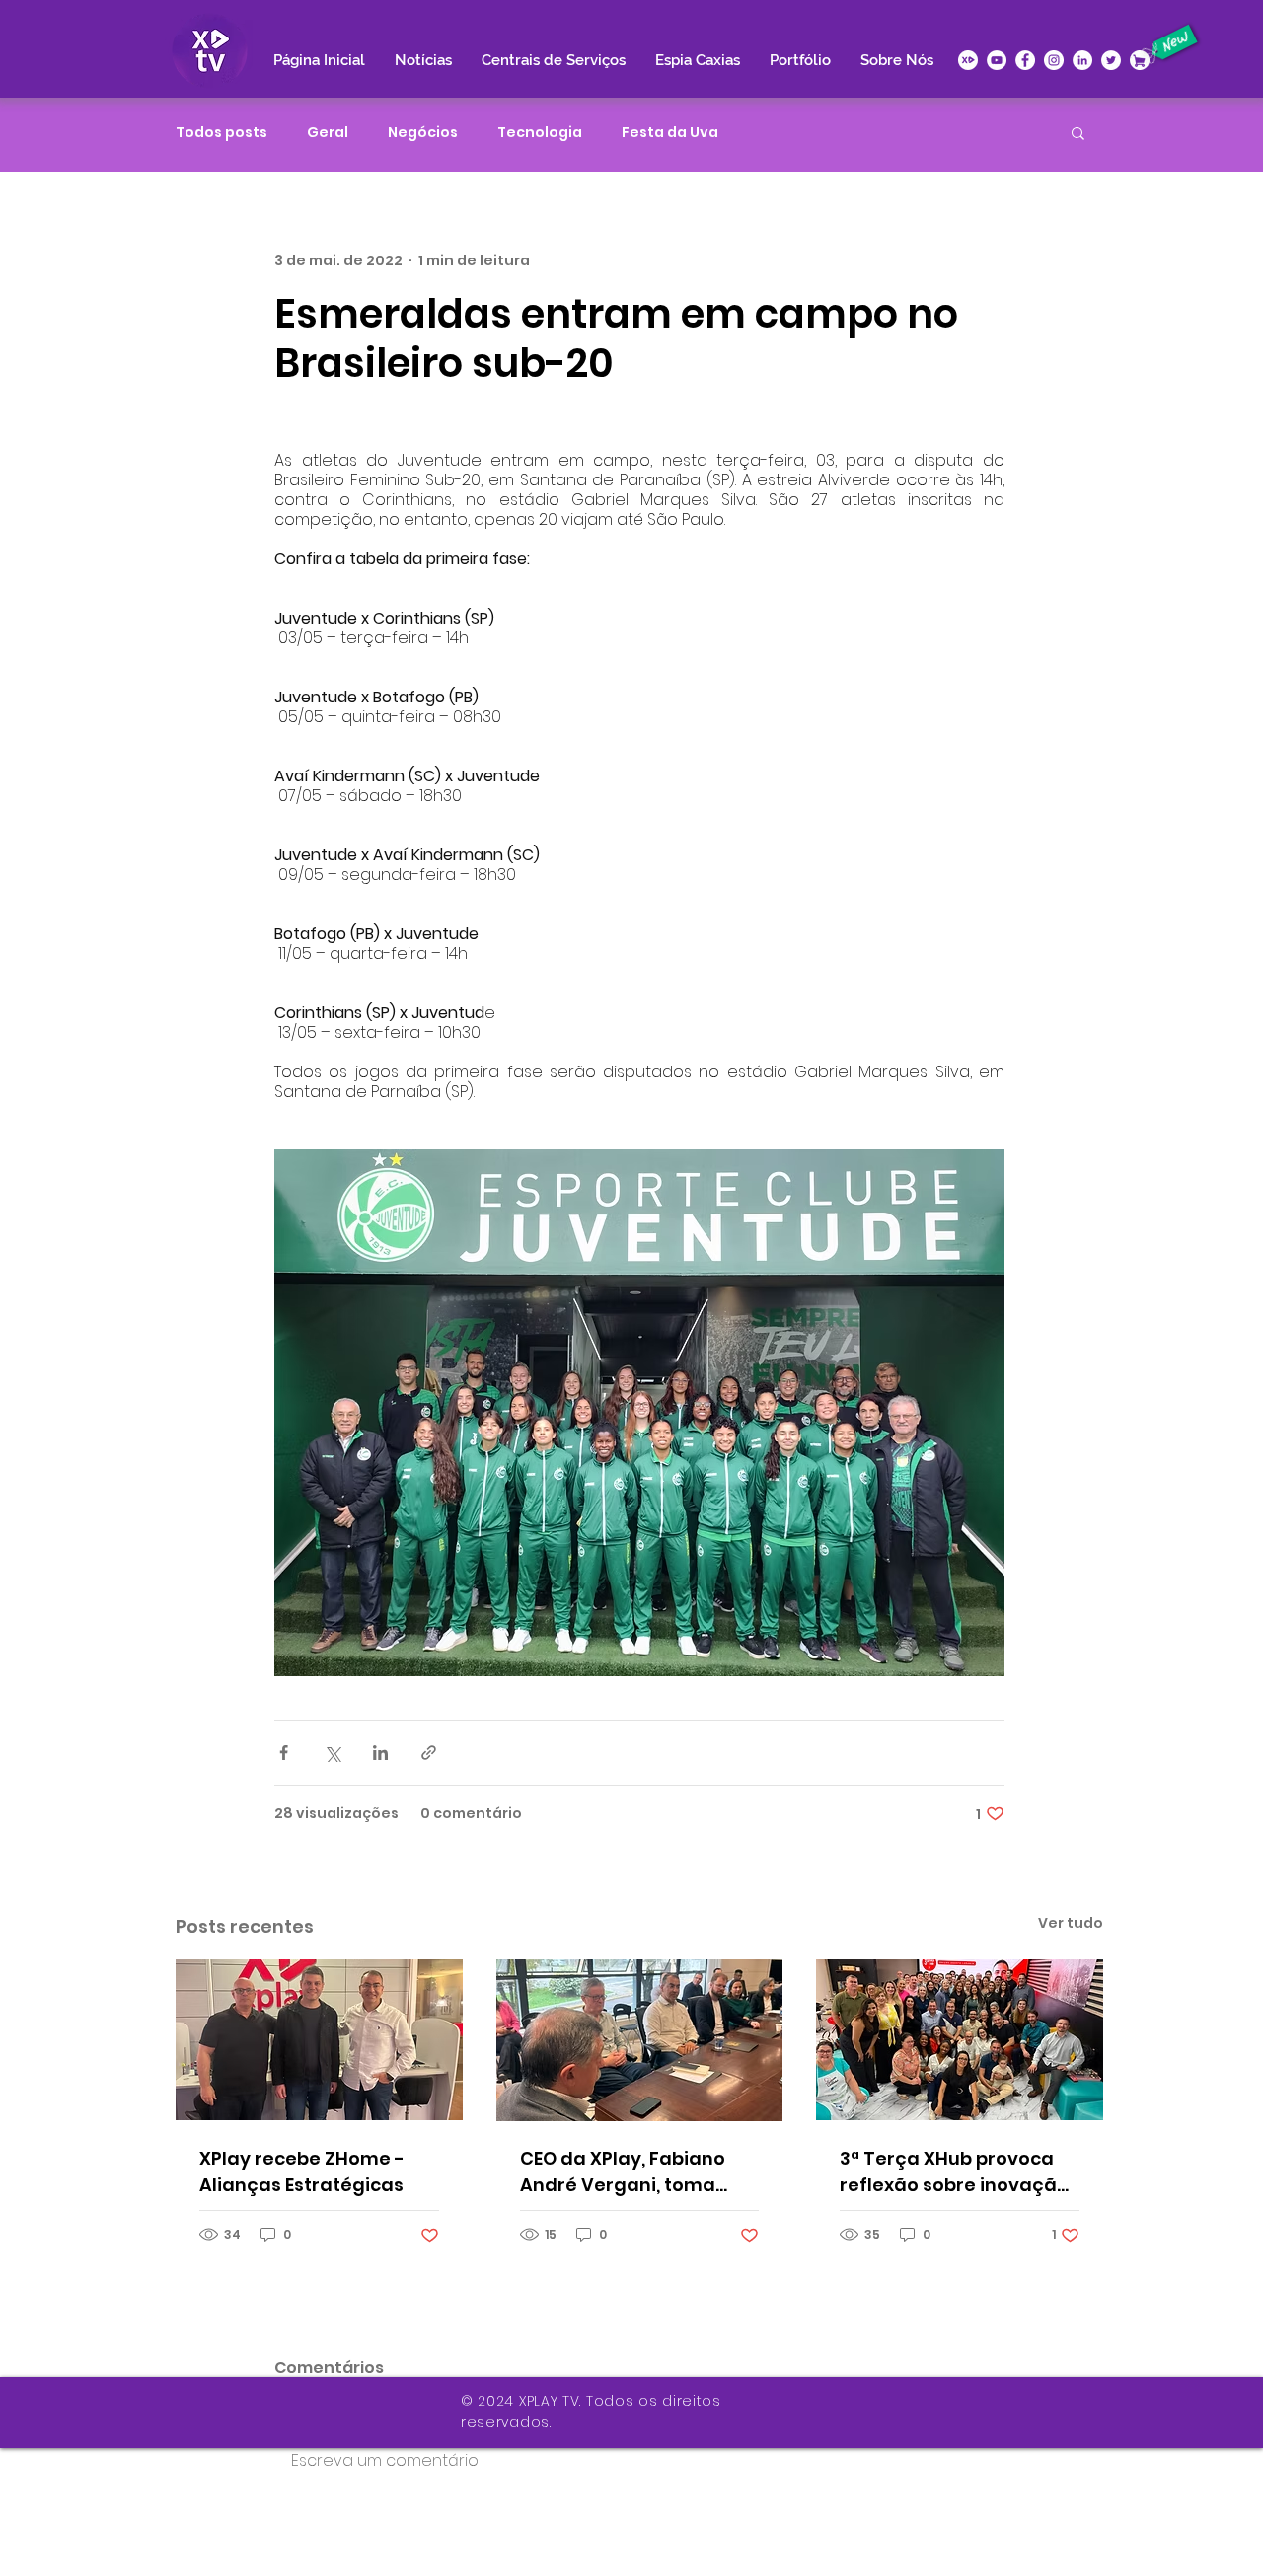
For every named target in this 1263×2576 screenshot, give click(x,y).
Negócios (423, 133)
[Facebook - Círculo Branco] (1025, 60)
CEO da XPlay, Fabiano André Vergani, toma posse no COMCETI (623, 2172)
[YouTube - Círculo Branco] (997, 60)
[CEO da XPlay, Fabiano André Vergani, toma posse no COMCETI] (640, 2040)
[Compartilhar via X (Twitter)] (332, 1753)
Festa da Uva (670, 133)
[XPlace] (1140, 60)
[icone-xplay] (968, 60)
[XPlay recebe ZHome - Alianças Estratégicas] (319, 2040)
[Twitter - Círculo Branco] (1111, 60)
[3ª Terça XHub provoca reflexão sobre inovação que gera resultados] (960, 2040)
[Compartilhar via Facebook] (284, 1753)
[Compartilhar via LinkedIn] (380, 1753)
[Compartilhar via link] (429, 1753)
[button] (1078, 132)
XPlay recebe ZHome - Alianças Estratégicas (302, 2171)
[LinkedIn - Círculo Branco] (1082, 60)
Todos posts (222, 133)
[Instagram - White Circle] (1054, 60)
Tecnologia (540, 133)
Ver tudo (1071, 1923)
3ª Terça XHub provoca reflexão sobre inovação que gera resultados (954, 2172)
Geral (328, 133)
